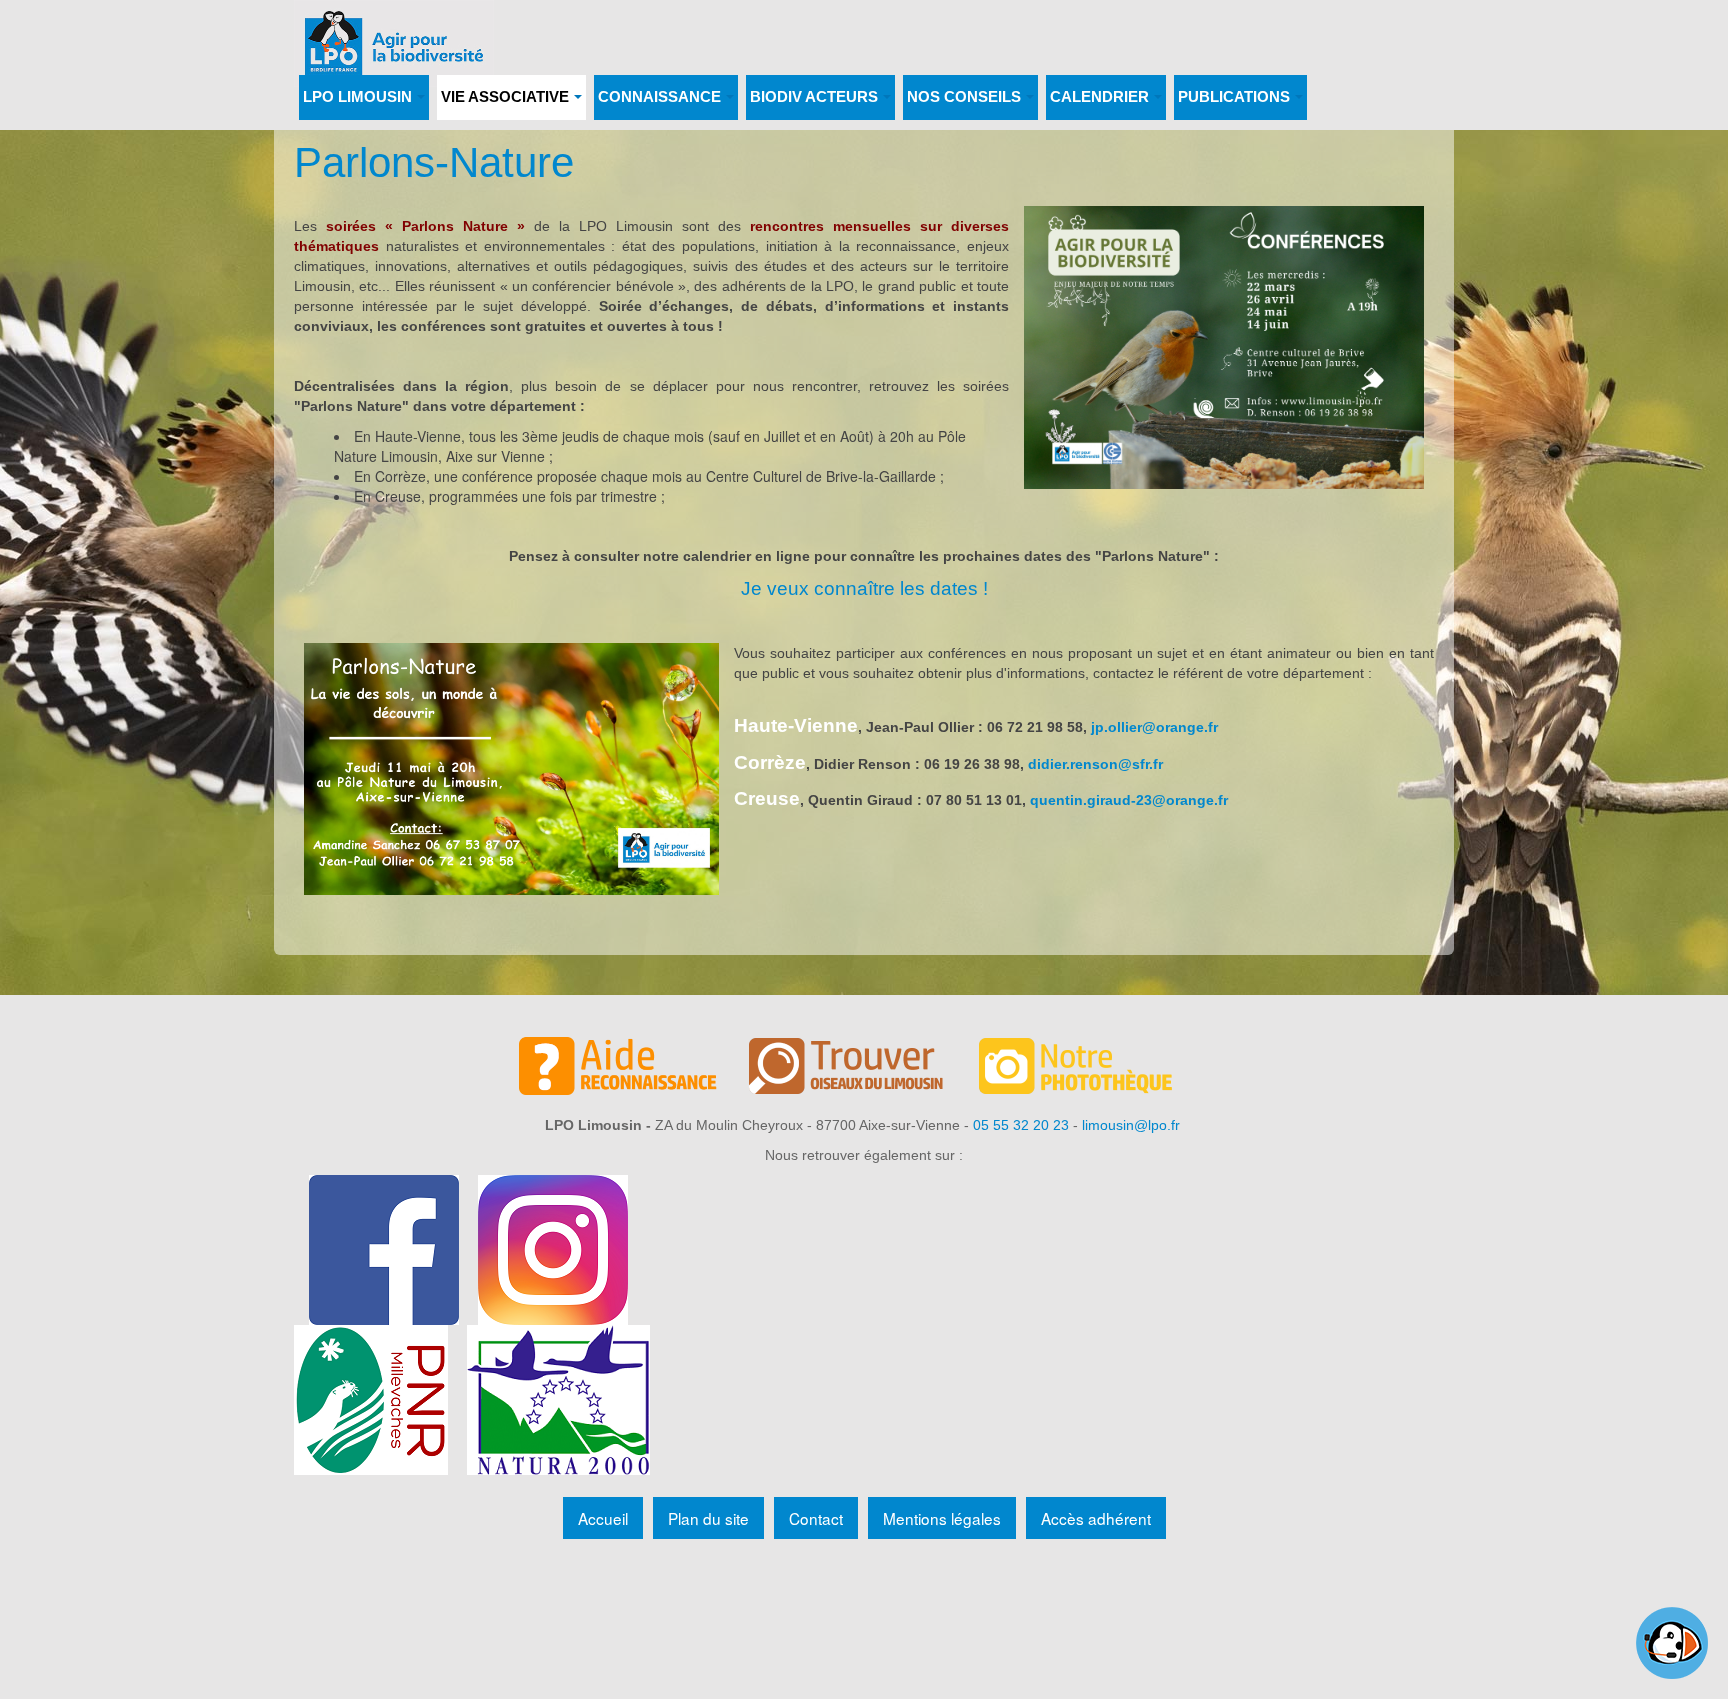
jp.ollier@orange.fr (1154, 727)
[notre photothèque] (1094, 1069)
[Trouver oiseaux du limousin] (864, 1069)
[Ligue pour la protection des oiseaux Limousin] (394, 27)
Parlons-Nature (434, 162)
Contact (816, 1518)
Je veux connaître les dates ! (864, 588)
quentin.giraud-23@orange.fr (1129, 800)
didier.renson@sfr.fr (1095, 764)
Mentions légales (942, 1518)
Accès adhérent (1096, 1518)
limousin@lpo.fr (1131, 1125)
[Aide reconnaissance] (634, 1069)
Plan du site (708, 1518)
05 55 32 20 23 (1021, 1125)
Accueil (603, 1518)
